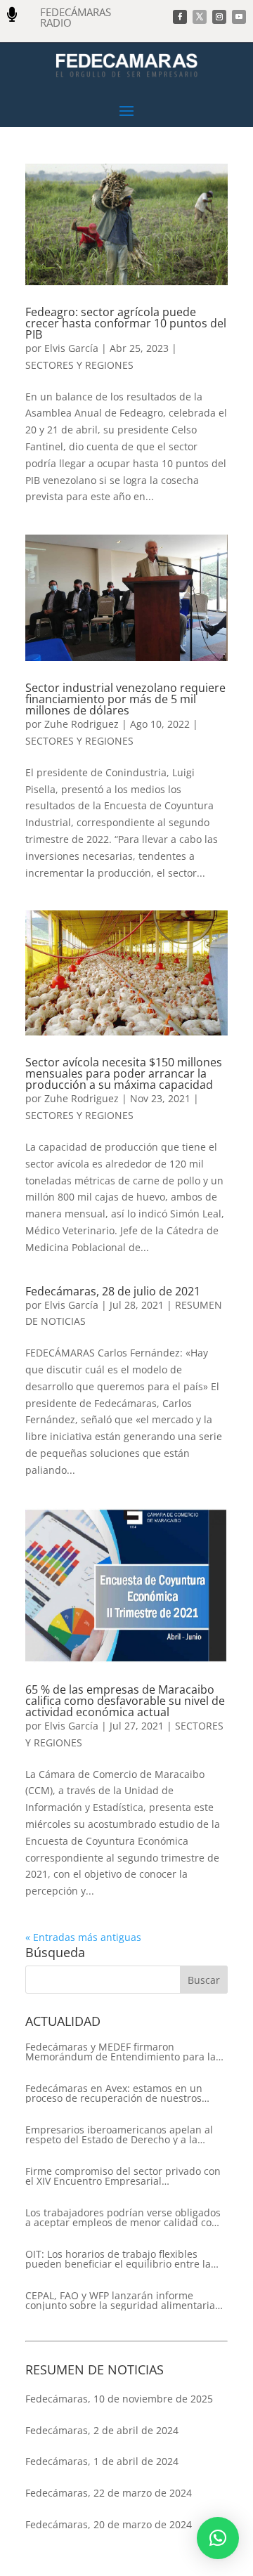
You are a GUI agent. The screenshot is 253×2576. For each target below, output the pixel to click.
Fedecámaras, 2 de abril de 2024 (102, 2430)
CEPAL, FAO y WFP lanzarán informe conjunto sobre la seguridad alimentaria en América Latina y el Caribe (120, 2301)
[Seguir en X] (200, 17)
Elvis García (71, 348)
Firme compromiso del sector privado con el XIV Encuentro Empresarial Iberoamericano (123, 2176)
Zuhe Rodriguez (82, 724)
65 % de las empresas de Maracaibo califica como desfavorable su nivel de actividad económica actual (125, 1701)
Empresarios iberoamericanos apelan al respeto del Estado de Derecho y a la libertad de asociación (119, 2135)
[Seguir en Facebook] (180, 17)
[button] (218, 2538)
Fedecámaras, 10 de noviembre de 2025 (119, 2399)
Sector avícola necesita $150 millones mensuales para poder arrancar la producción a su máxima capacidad (124, 1073)
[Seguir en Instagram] (219, 17)
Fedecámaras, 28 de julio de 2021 (113, 1291)
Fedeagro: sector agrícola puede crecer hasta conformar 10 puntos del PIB (126, 323)
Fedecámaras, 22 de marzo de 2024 (109, 2493)
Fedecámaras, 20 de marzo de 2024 (109, 2524)
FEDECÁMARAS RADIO (76, 17)
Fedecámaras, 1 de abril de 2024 (102, 2461)
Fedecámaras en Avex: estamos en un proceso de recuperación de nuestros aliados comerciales (114, 2093)
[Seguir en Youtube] (239, 17)
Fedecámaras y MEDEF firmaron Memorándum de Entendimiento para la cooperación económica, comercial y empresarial (121, 2052)
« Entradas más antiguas (83, 1937)
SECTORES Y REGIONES (79, 365)
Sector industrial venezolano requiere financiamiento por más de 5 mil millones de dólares (125, 699)
